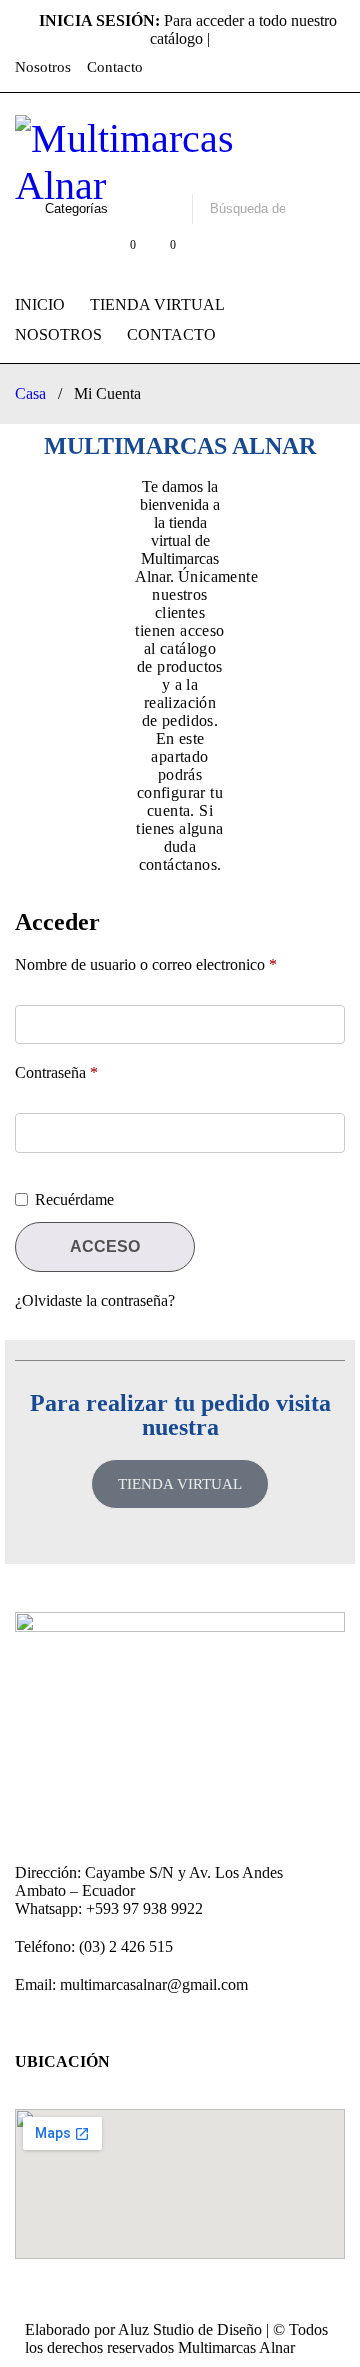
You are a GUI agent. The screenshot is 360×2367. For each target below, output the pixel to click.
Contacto (115, 67)
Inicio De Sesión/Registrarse (79, 255)
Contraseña (56, 1072)
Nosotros (43, 67)
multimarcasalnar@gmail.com (154, 1984)
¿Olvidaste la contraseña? (95, 1300)
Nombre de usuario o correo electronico (146, 964)
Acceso (105, 1246)
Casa (30, 393)
